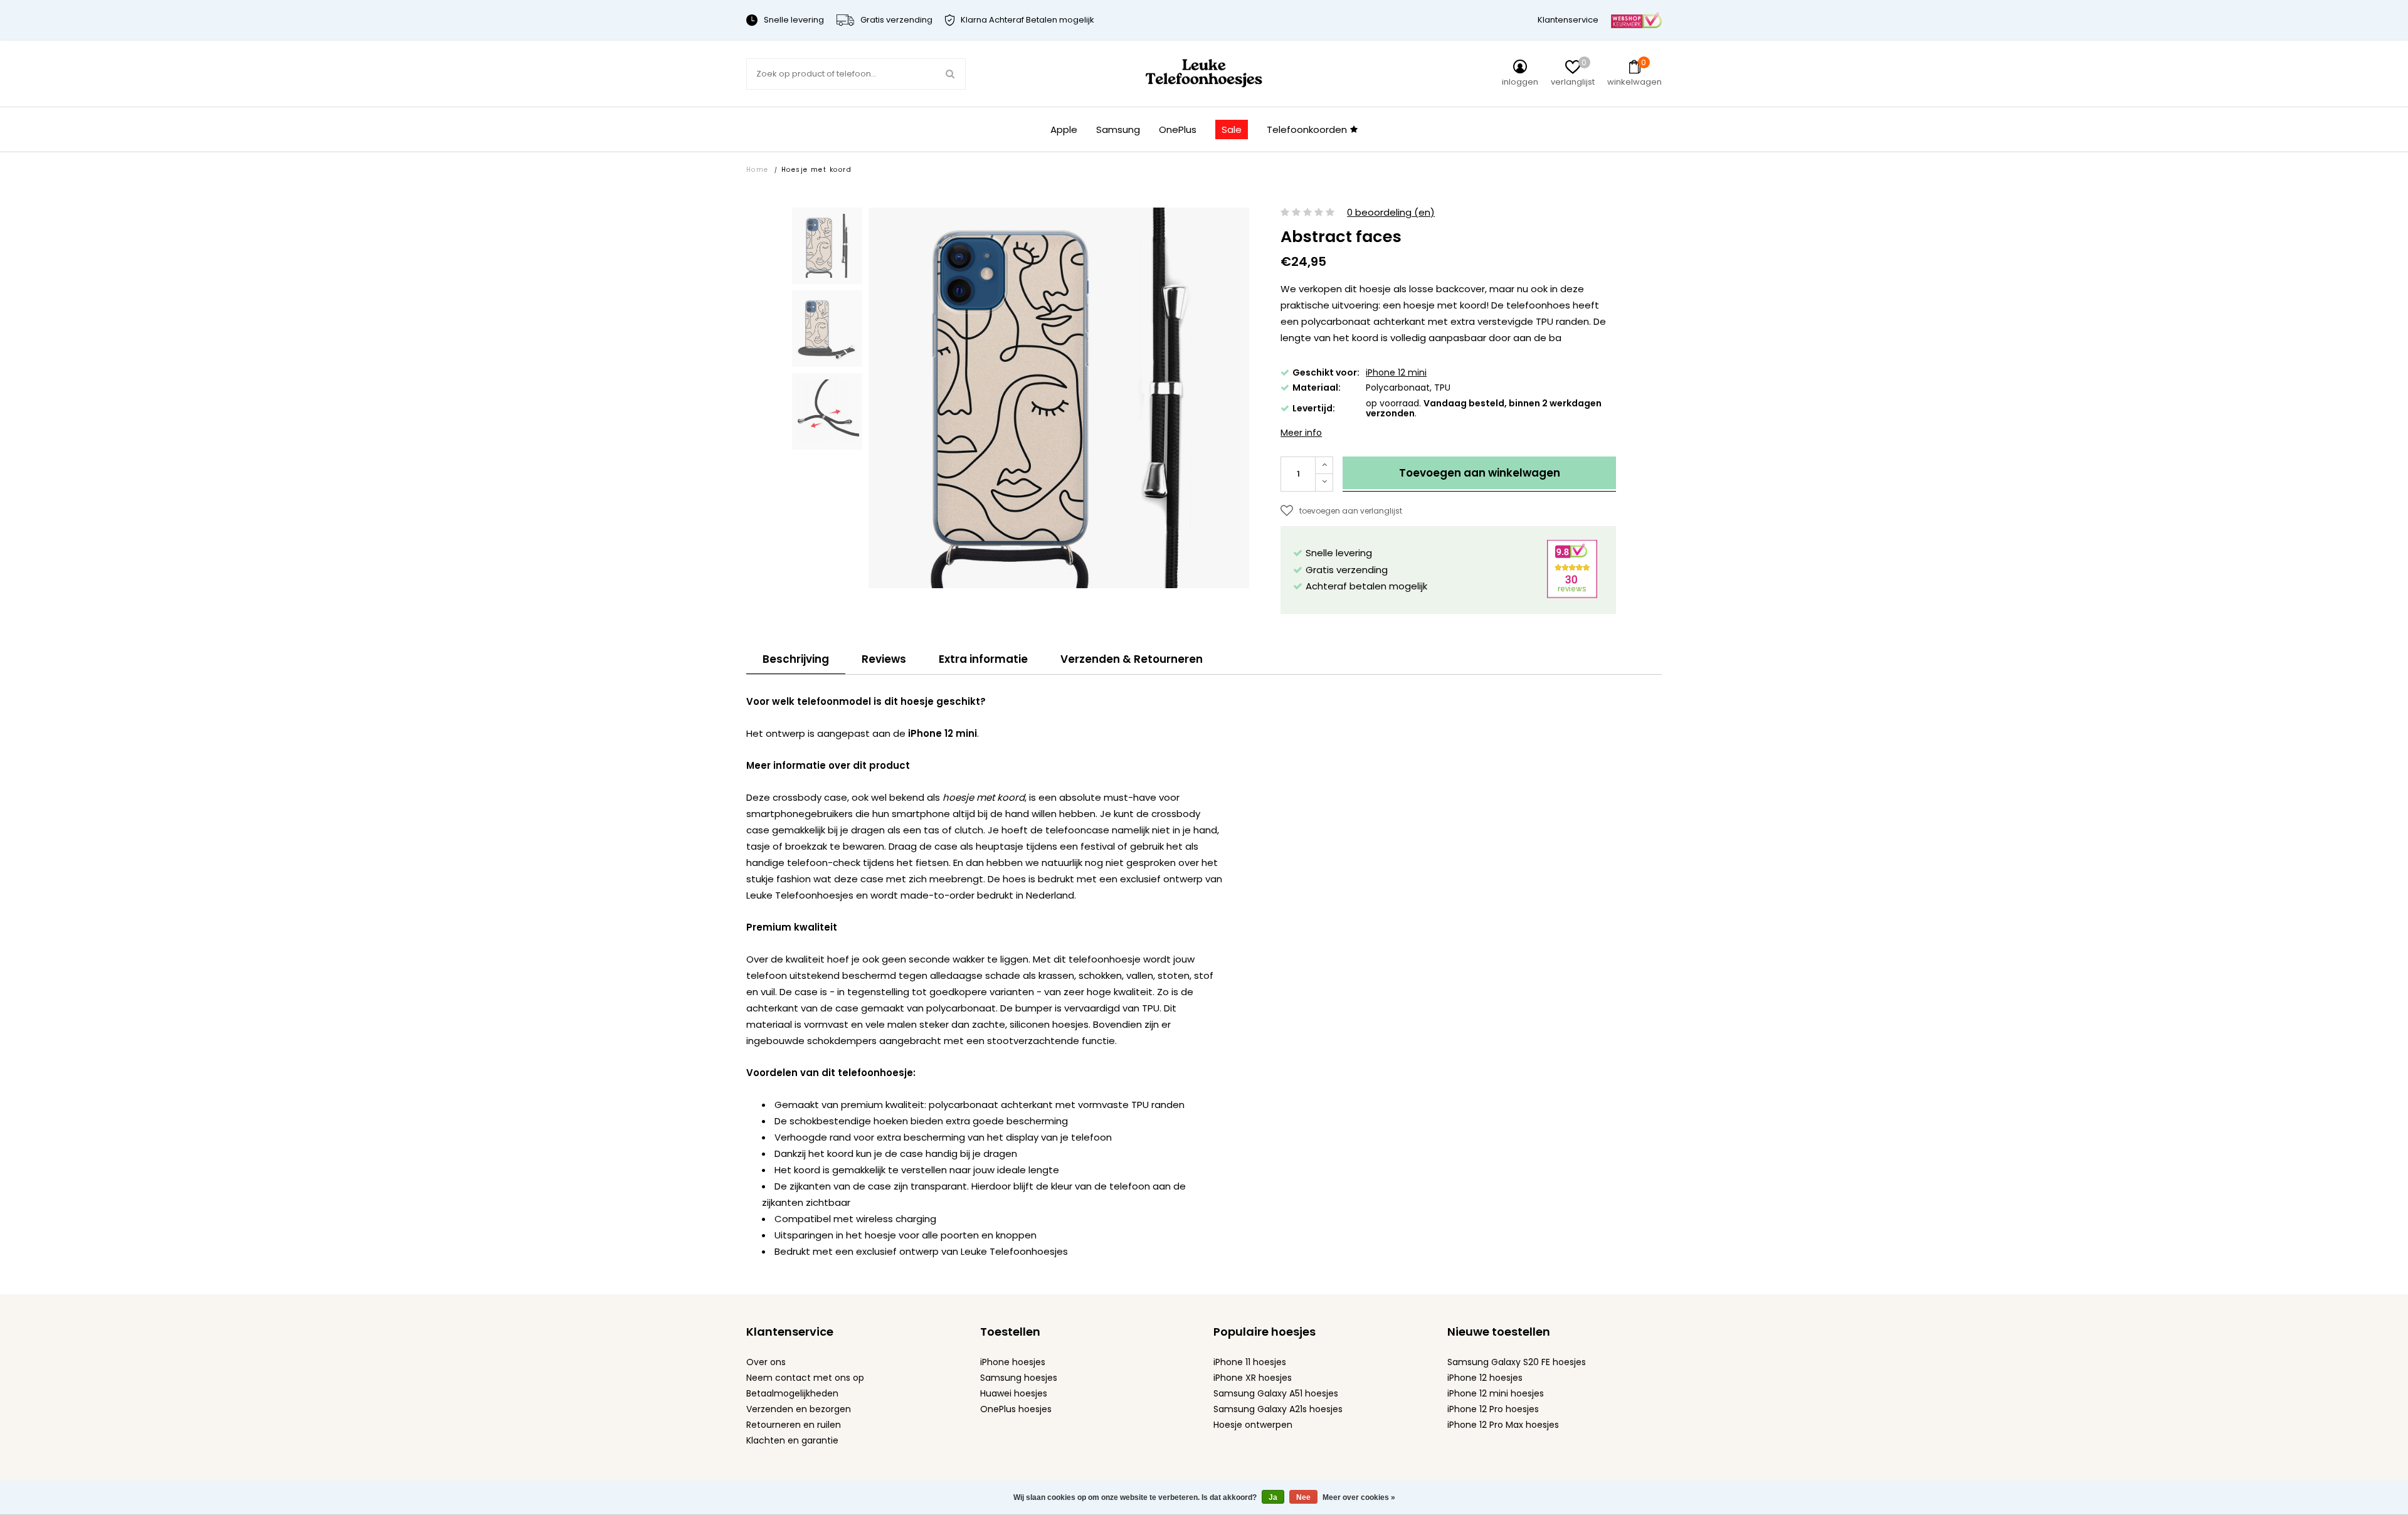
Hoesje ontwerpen (1253, 1425)
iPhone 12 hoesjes (1485, 1378)
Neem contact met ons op (805, 1378)
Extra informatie (983, 659)
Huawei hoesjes (1014, 1393)
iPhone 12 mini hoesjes (1496, 1393)
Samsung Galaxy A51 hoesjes (1276, 1393)
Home (758, 170)
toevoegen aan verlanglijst (1351, 511)
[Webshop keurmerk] (1636, 20)
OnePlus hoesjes (1016, 1409)
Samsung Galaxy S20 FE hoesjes (1517, 1362)
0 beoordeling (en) (1391, 213)
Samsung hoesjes (1019, 1378)
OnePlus (1178, 129)
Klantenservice (1568, 20)
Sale (1232, 129)
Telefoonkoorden (1307, 129)
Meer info (1301, 433)
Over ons (766, 1362)
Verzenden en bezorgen (799, 1409)
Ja (1273, 1497)
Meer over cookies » (1359, 1497)
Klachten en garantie (792, 1440)
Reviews (884, 659)
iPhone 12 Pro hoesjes (1493, 1409)
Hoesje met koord (816, 170)
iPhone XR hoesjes (1253, 1378)
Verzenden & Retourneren (1132, 659)
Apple (1064, 129)
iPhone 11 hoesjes (1250, 1362)
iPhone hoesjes (1013, 1362)
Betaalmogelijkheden (792, 1393)
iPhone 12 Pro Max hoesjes (1503, 1425)
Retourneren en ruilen (794, 1425)
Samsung (1118, 129)
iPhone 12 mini (1396, 372)
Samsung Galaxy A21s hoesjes (1278, 1409)
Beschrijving (796, 659)
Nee (1303, 1497)
